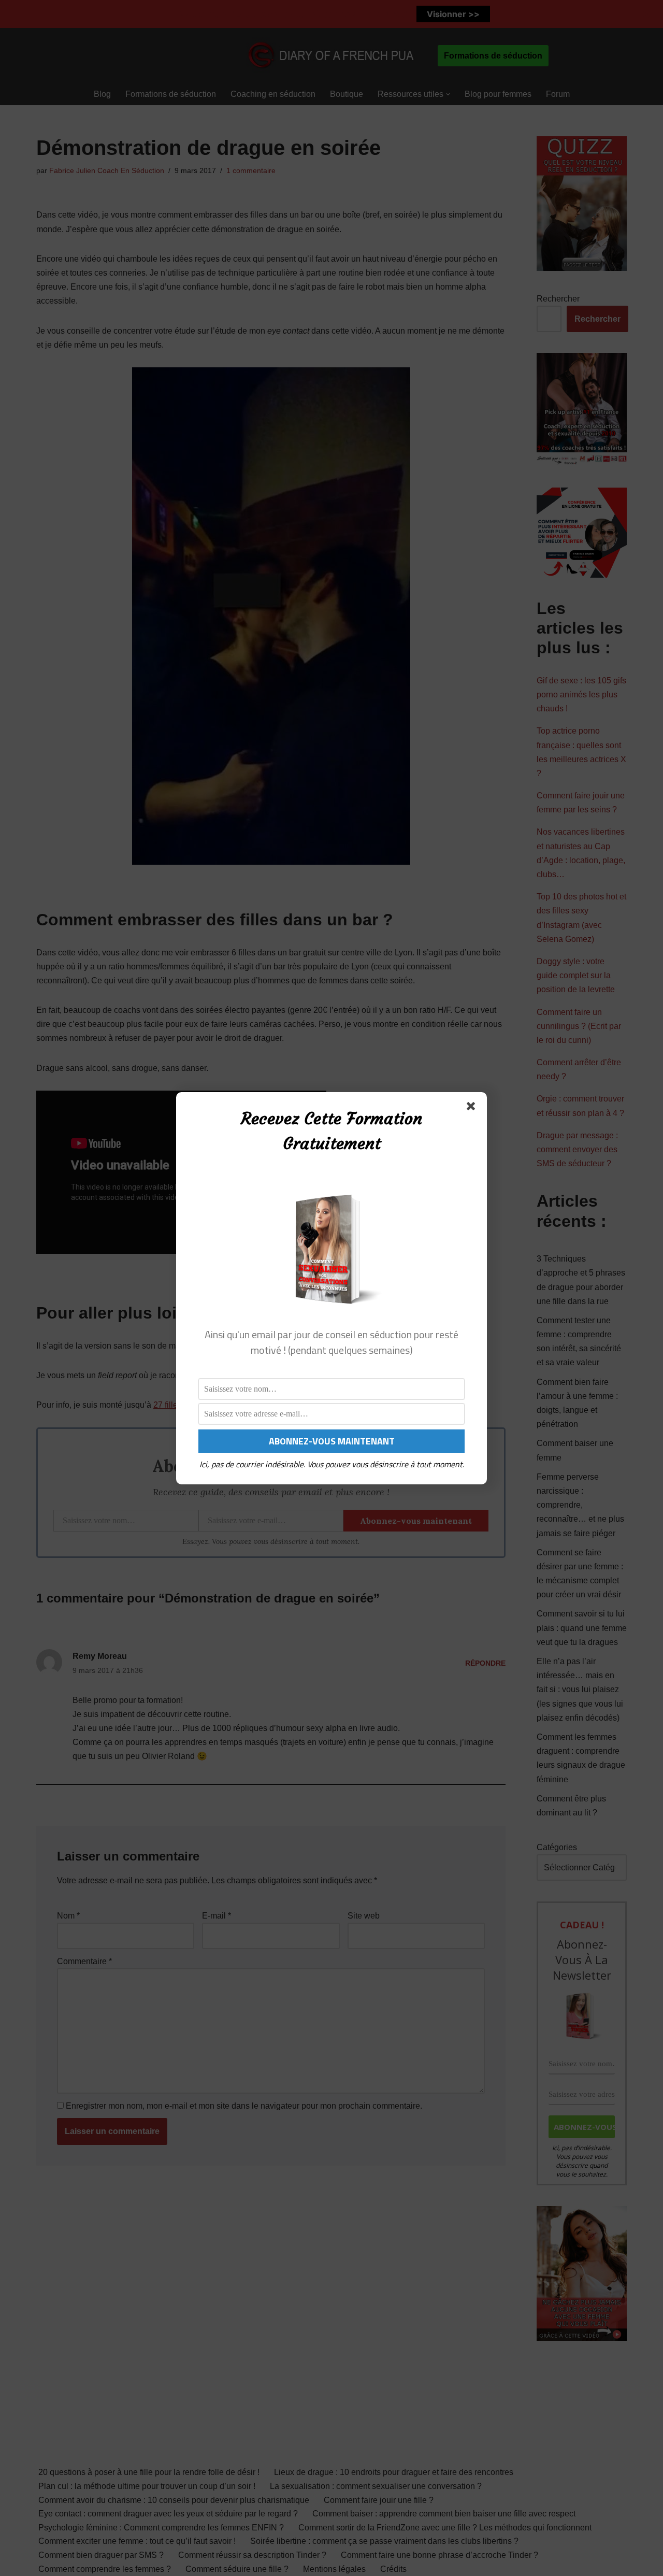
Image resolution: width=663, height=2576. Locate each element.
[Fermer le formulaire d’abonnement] (473, 1108)
